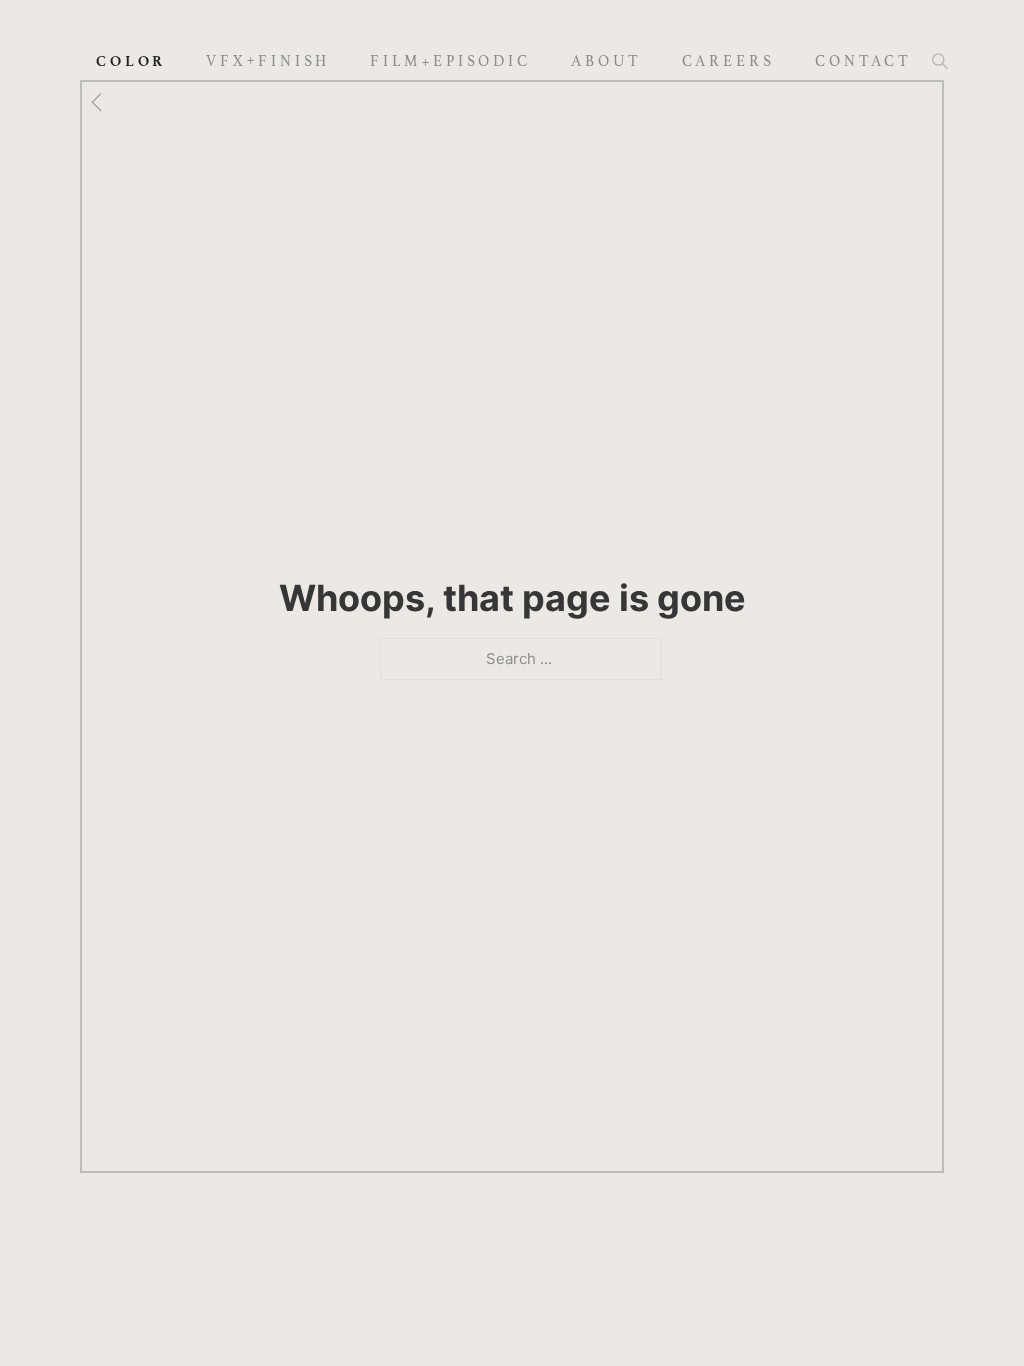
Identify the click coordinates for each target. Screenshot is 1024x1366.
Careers (728, 61)
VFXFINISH (268, 60)
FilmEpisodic (450, 61)
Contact (863, 61)
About (606, 61)
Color (131, 61)
